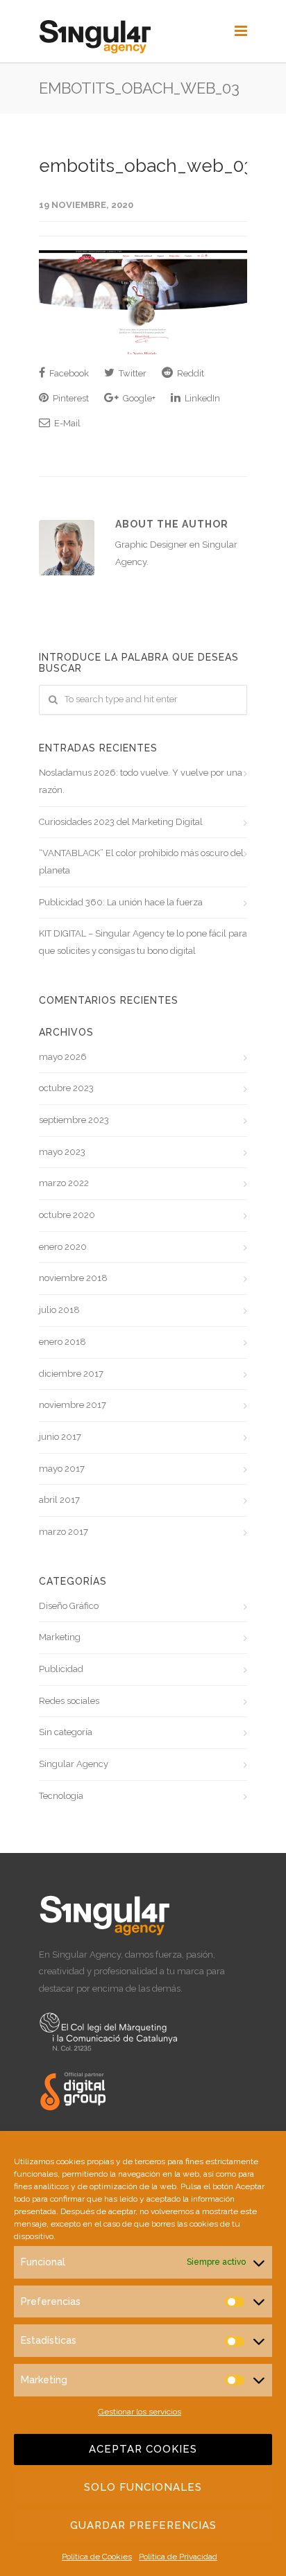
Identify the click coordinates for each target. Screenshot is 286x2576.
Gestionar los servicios (140, 2412)
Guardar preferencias (143, 2525)
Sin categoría (66, 1732)
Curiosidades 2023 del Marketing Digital (121, 822)
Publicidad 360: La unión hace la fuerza (121, 902)
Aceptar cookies (143, 2449)
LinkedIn (201, 398)
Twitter (132, 373)
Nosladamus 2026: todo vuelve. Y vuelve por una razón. (141, 781)
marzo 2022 (64, 1183)
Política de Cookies (97, 2557)
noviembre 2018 (73, 1278)
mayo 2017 (62, 1469)
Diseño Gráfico (69, 1606)
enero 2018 (62, 1342)
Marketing (60, 1637)
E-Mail (66, 423)
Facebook (68, 373)
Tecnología (61, 1796)
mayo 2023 (62, 1152)
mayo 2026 (63, 1057)
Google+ (138, 398)
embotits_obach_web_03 (146, 166)
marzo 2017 (64, 1532)
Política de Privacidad (178, 2557)
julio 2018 (59, 1310)
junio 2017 (60, 1437)
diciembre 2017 (71, 1374)
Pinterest (70, 398)
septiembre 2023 (74, 1120)
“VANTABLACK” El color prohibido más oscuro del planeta (141, 862)
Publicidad (61, 1669)
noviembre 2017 (73, 1405)
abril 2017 (59, 1500)
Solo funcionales (143, 2487)
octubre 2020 (67, 1215)
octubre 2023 (66, 1088)
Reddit (190, 373)
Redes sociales (69, 1701)
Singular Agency (74, 1764)
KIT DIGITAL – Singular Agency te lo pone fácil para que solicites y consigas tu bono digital (143, 942)
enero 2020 (63, 1247)
